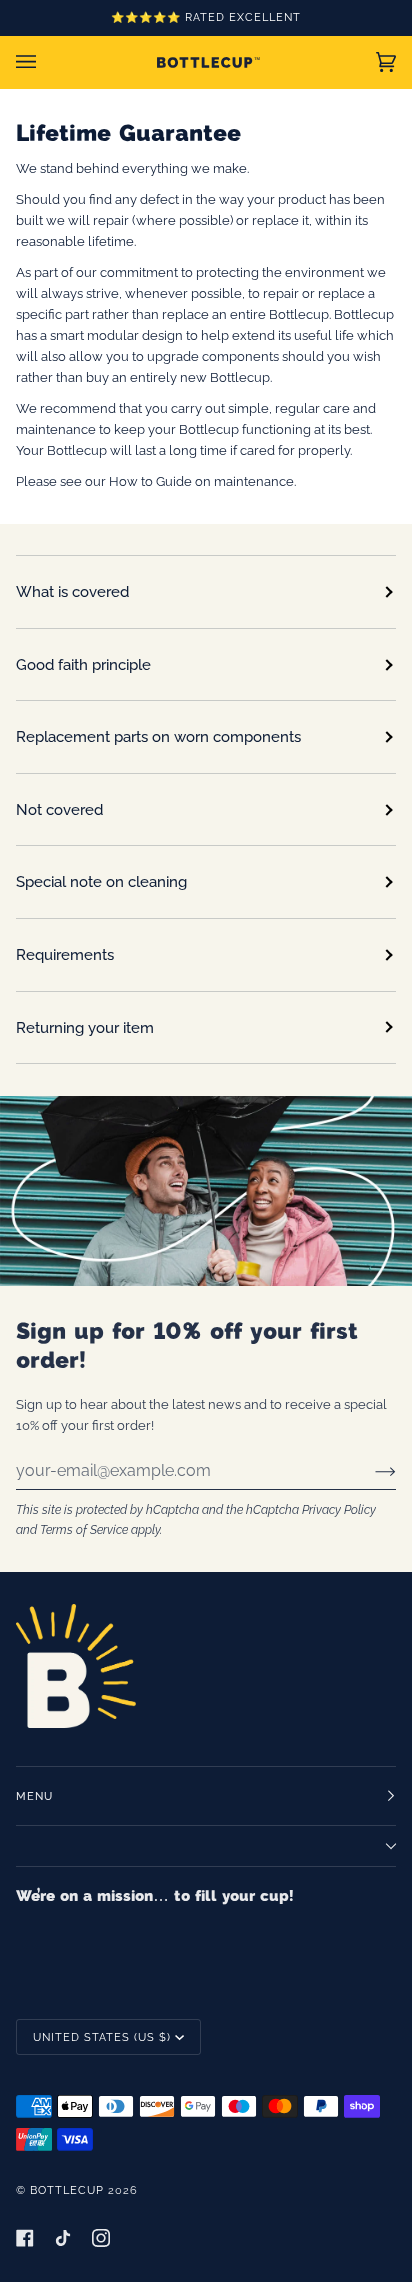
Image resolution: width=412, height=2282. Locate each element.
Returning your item (85, 1027)
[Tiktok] (63, 2238)
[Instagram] (101, 2238)
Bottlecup (67, 2190)
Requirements (65, 954)
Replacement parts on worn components (158, 736)
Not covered (59, 809)
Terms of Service (84, 1529)
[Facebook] (25, 2238)
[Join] (369, 1471)
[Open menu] (46, 62)
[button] (206, 1846)
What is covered (72, 591)
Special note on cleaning (101, 881)
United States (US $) (102, 2037)
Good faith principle (83, 664)
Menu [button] (34, 1796)
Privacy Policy (339, 1509)
